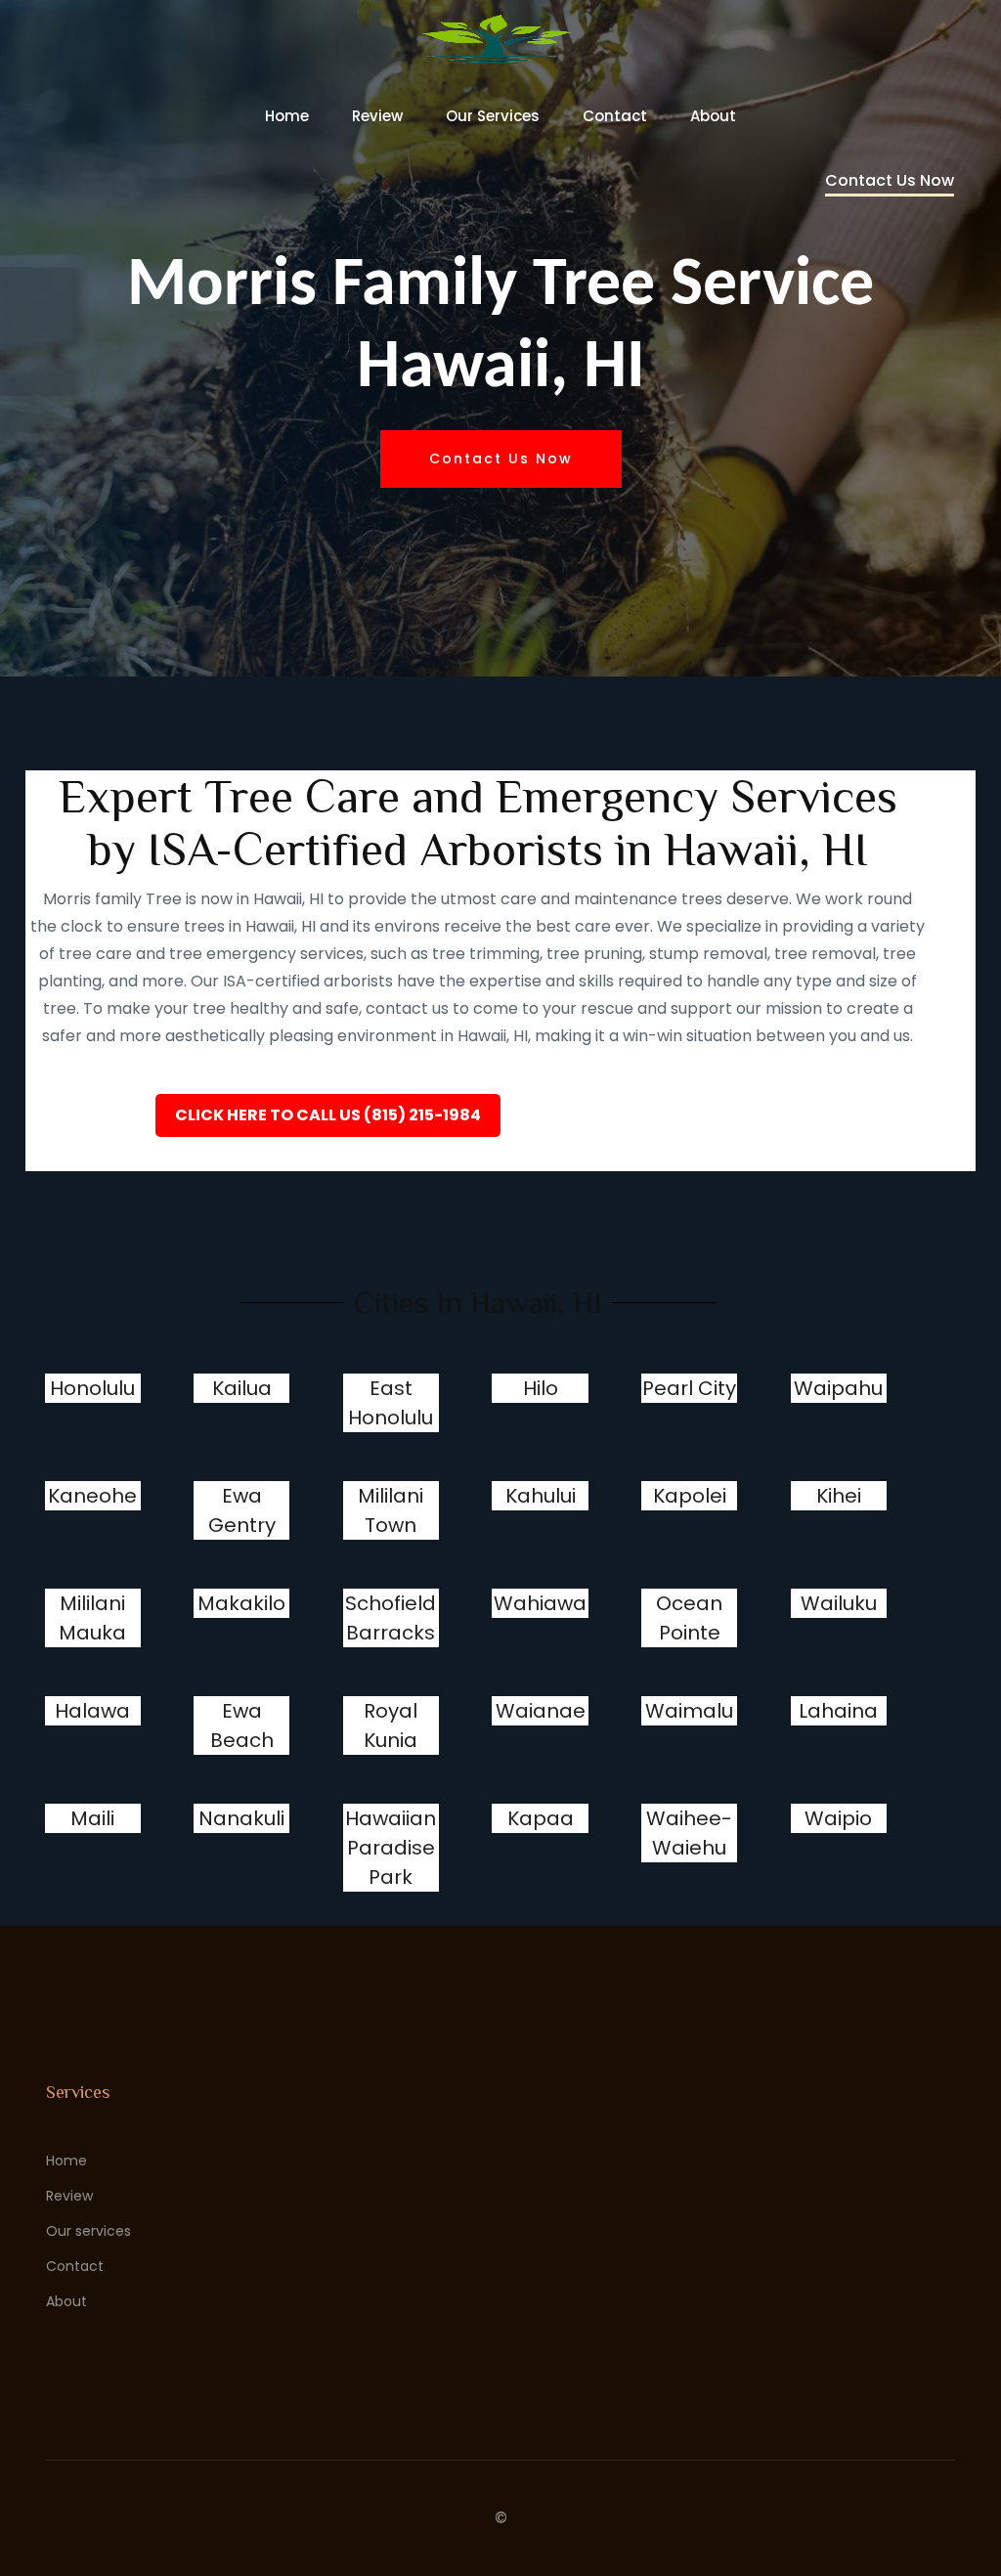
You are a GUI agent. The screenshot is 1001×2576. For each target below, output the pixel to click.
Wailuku (839, 1603)
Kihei (839, 1496)
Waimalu (689, 1711)
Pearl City (689, 1388)
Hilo (541, 1388)
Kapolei (690, 1496)
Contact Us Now (890, 180)
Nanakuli (241, 1818)
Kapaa (541, 1818)
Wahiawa (540, 1603)
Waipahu (838, 1388)
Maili (92, 1818)
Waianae (541, 1711)
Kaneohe (92, 1496)
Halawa (92, 1711)
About (713, 116)
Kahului (541, 1496)
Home (287, 116)
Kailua (242, 1388)
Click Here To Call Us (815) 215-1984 (328, 1115)
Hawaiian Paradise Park (391, 1848)
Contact (615, 116)
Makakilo (241, 1603)
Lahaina (838, 1711)
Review (377, 116)
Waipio (838, 1818)
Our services (493, 116)
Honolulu (92, 1388)
